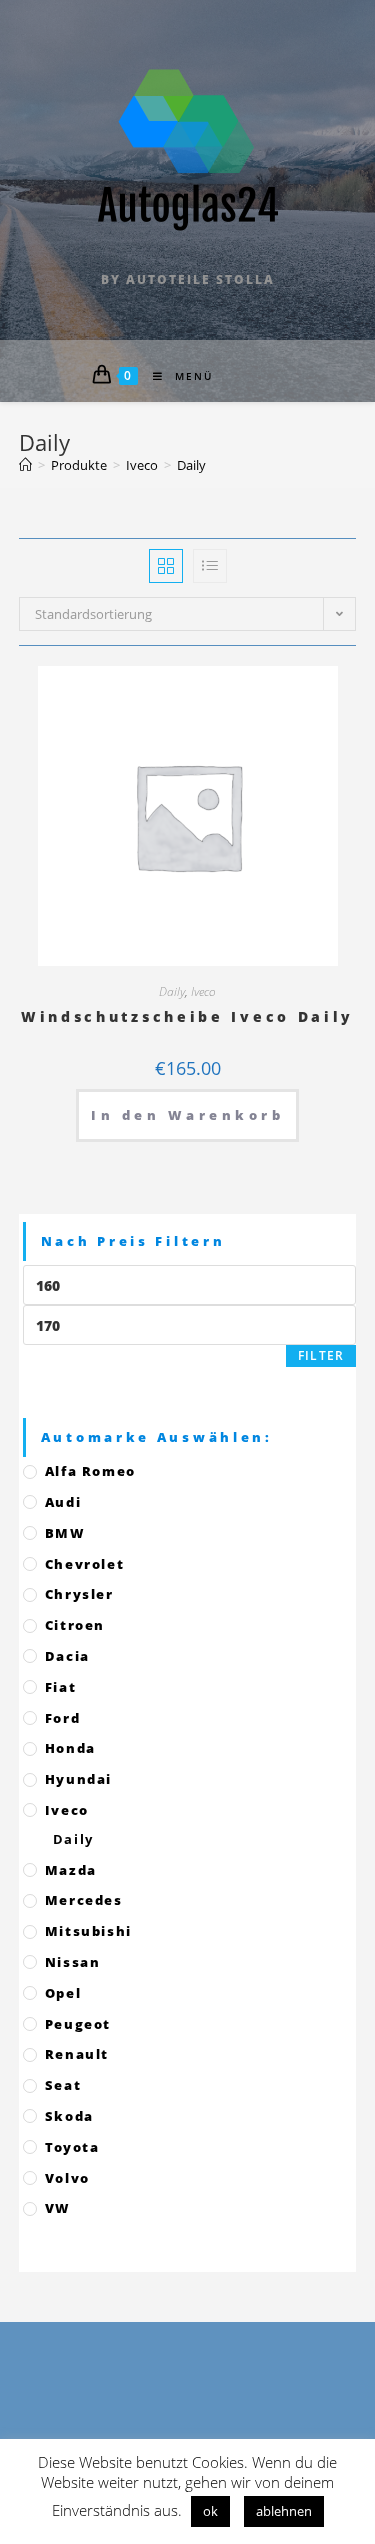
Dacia (67, 1656)
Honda (70, 1748)
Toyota (72, 2147)
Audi (63, 1502)
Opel (63, 1993)
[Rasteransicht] (166, 566)
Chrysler (79, 1594)
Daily (172, 991)
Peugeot (78, 2024)
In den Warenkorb (187, 1115)
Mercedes (84, 1900)
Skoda (69, 2116)
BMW (65, 1533)
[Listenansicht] (210, 566)
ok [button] (210, 2511)
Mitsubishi (88, 1931)
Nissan (73, 1962)
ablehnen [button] (284, 2511)
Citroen (75, 1625)
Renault (77, 2054)
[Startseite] (25, 465)
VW (58, 2208)
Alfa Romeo (90, 1471)
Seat (63, 2085)
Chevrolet (84, 1564)
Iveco (203, 991)
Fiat (60, 1687)
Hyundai (78, 1779)
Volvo (67, 2178)
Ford (62, 1718)
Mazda (71, 1870)
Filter (321, 1355)
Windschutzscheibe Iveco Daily (187, 1016)
